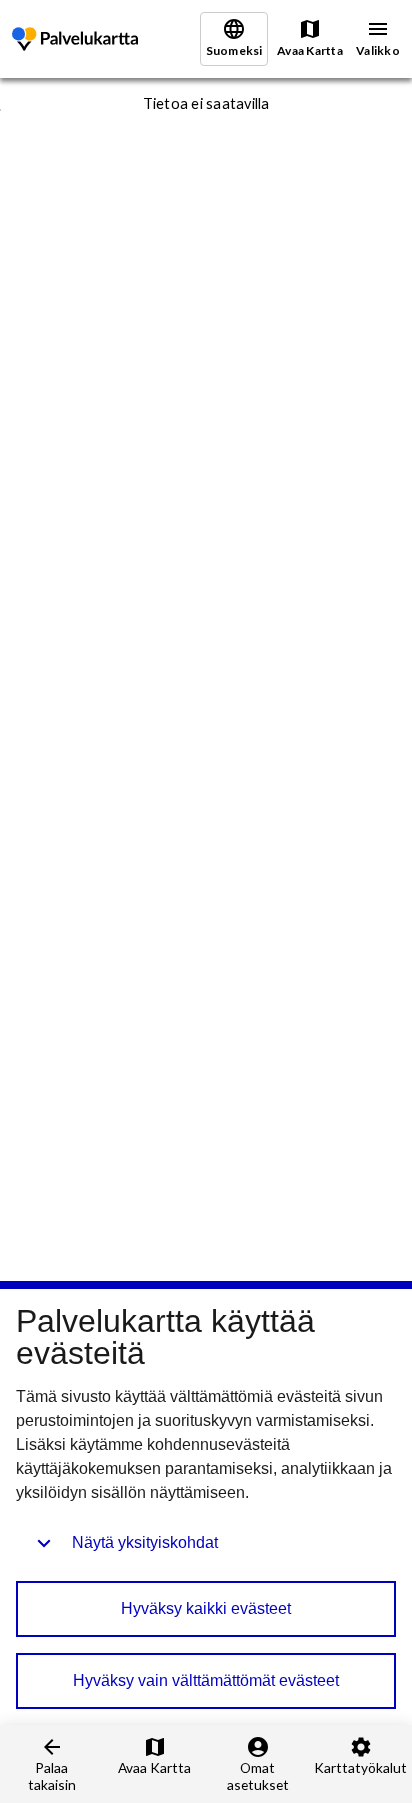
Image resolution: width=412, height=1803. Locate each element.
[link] (75, 39)
